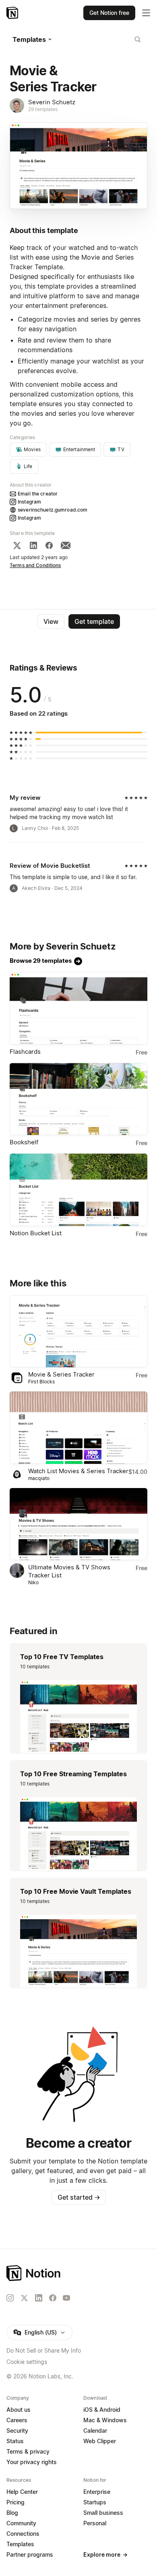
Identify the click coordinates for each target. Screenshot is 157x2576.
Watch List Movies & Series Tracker (78, 1471)
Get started (79, 2197)
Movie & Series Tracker (61, 1374)
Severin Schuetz (52, 102)
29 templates (43, 109)
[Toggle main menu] (146, 13)
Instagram (29, 502)
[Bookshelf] (78, 1099)
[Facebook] (49, 545)
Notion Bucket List (36, 1233)
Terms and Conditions (35, 565)
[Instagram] (10, 2298)
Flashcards (25, 1052)
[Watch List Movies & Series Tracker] (78, 1428)
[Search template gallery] (138, 39)
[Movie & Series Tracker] (78, 1331)
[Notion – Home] (13, 13)
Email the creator (38, 494)
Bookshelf (24, 1142)
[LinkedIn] (33, 545)
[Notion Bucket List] (78, 1190)
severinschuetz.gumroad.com (53, 510)
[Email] (66, 545)
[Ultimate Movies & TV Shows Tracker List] (78, 1524)
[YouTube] (66, 2298)
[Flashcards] (78, 1008)
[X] (17, 545)
